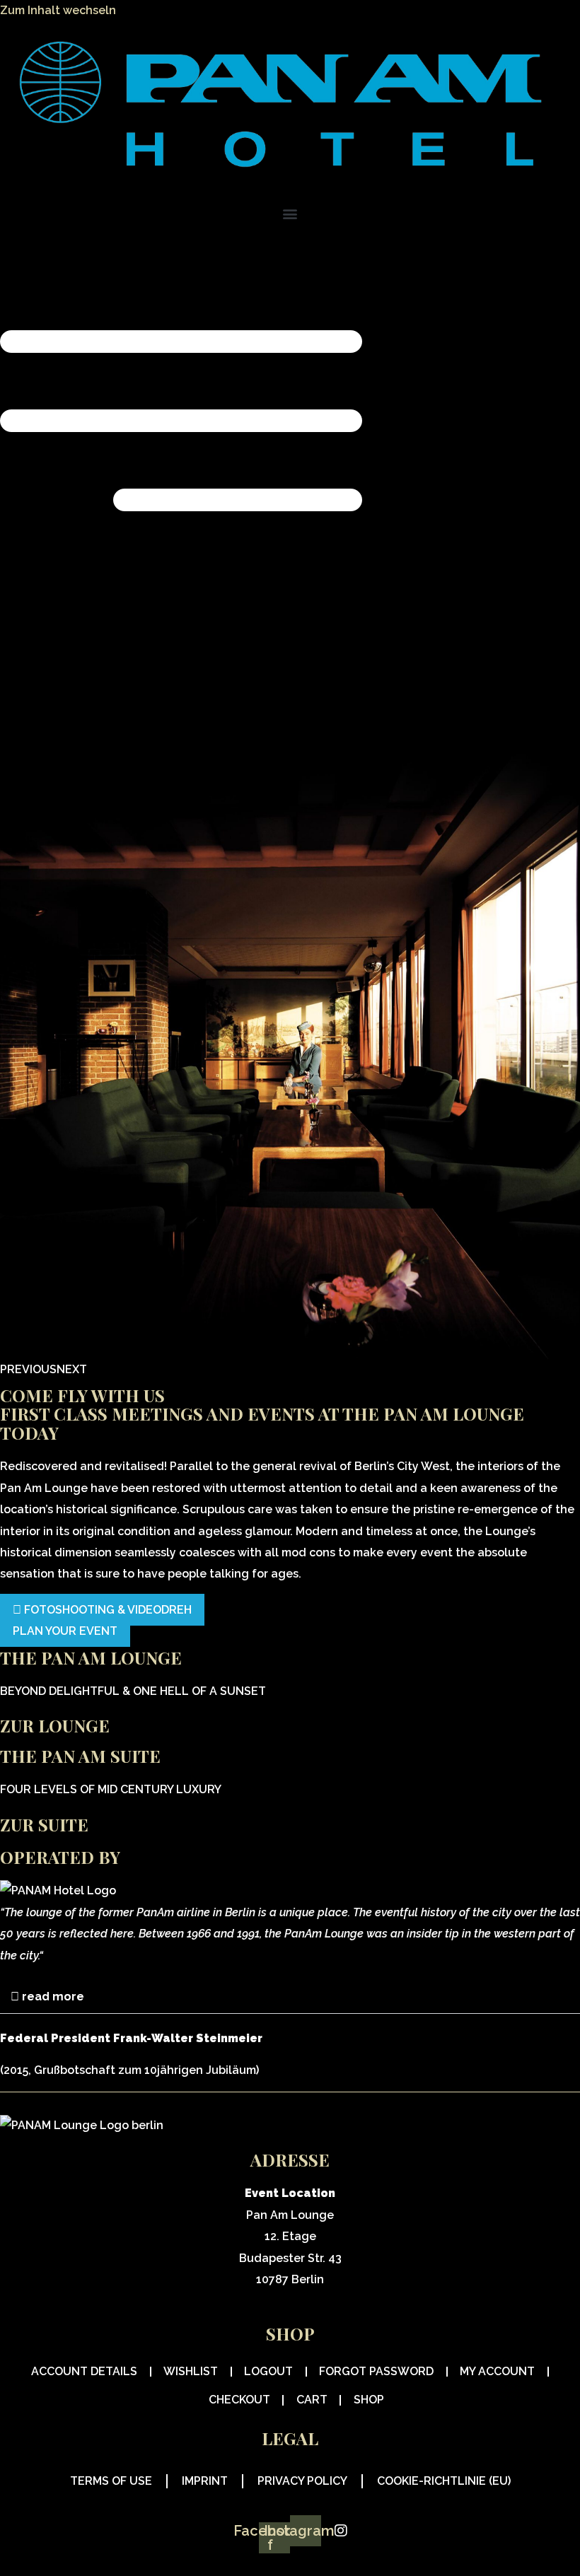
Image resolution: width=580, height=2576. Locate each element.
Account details (84, 2371)
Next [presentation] (72, 1369)
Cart (312, 2400)
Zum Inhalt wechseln (58, 10)
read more (53, 1997)
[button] (290, 214)
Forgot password (376, 2371)
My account (497, 2371)
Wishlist (191, 2371)
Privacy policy (302, 2481)
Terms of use (111, 2481)
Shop (369, 2400)
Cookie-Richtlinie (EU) (444, 2481)
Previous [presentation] (28, 1369)
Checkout (239, 2400)
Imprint (205, 2481)
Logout (268, 2371)
